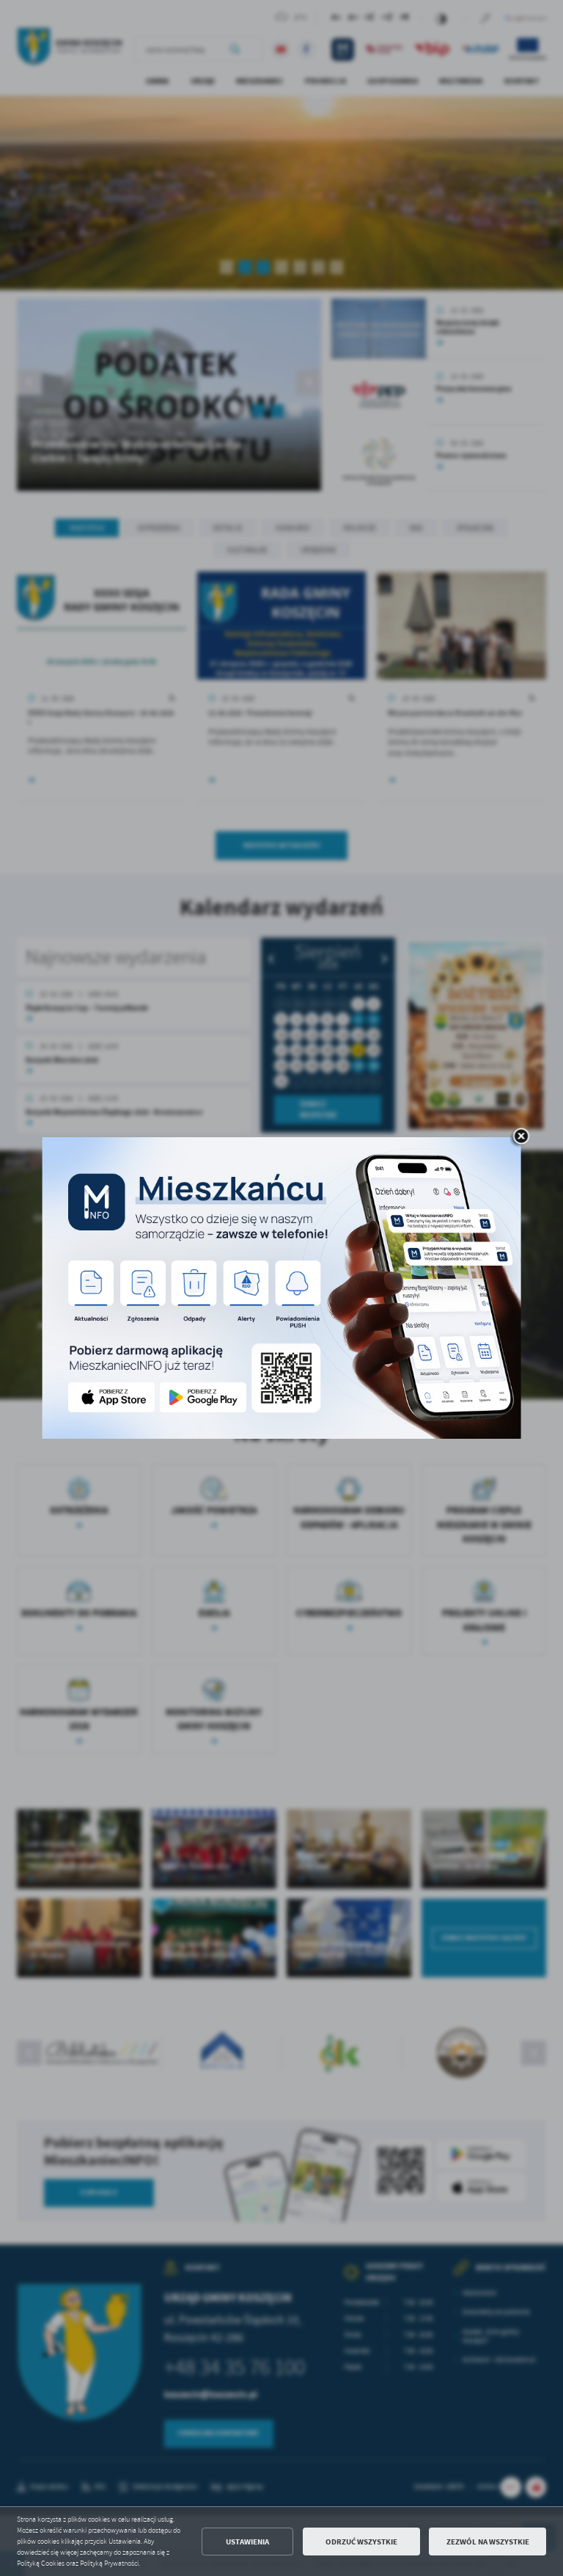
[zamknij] (521, 1137)
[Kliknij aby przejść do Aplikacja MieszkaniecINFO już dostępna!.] (282, 1288)
